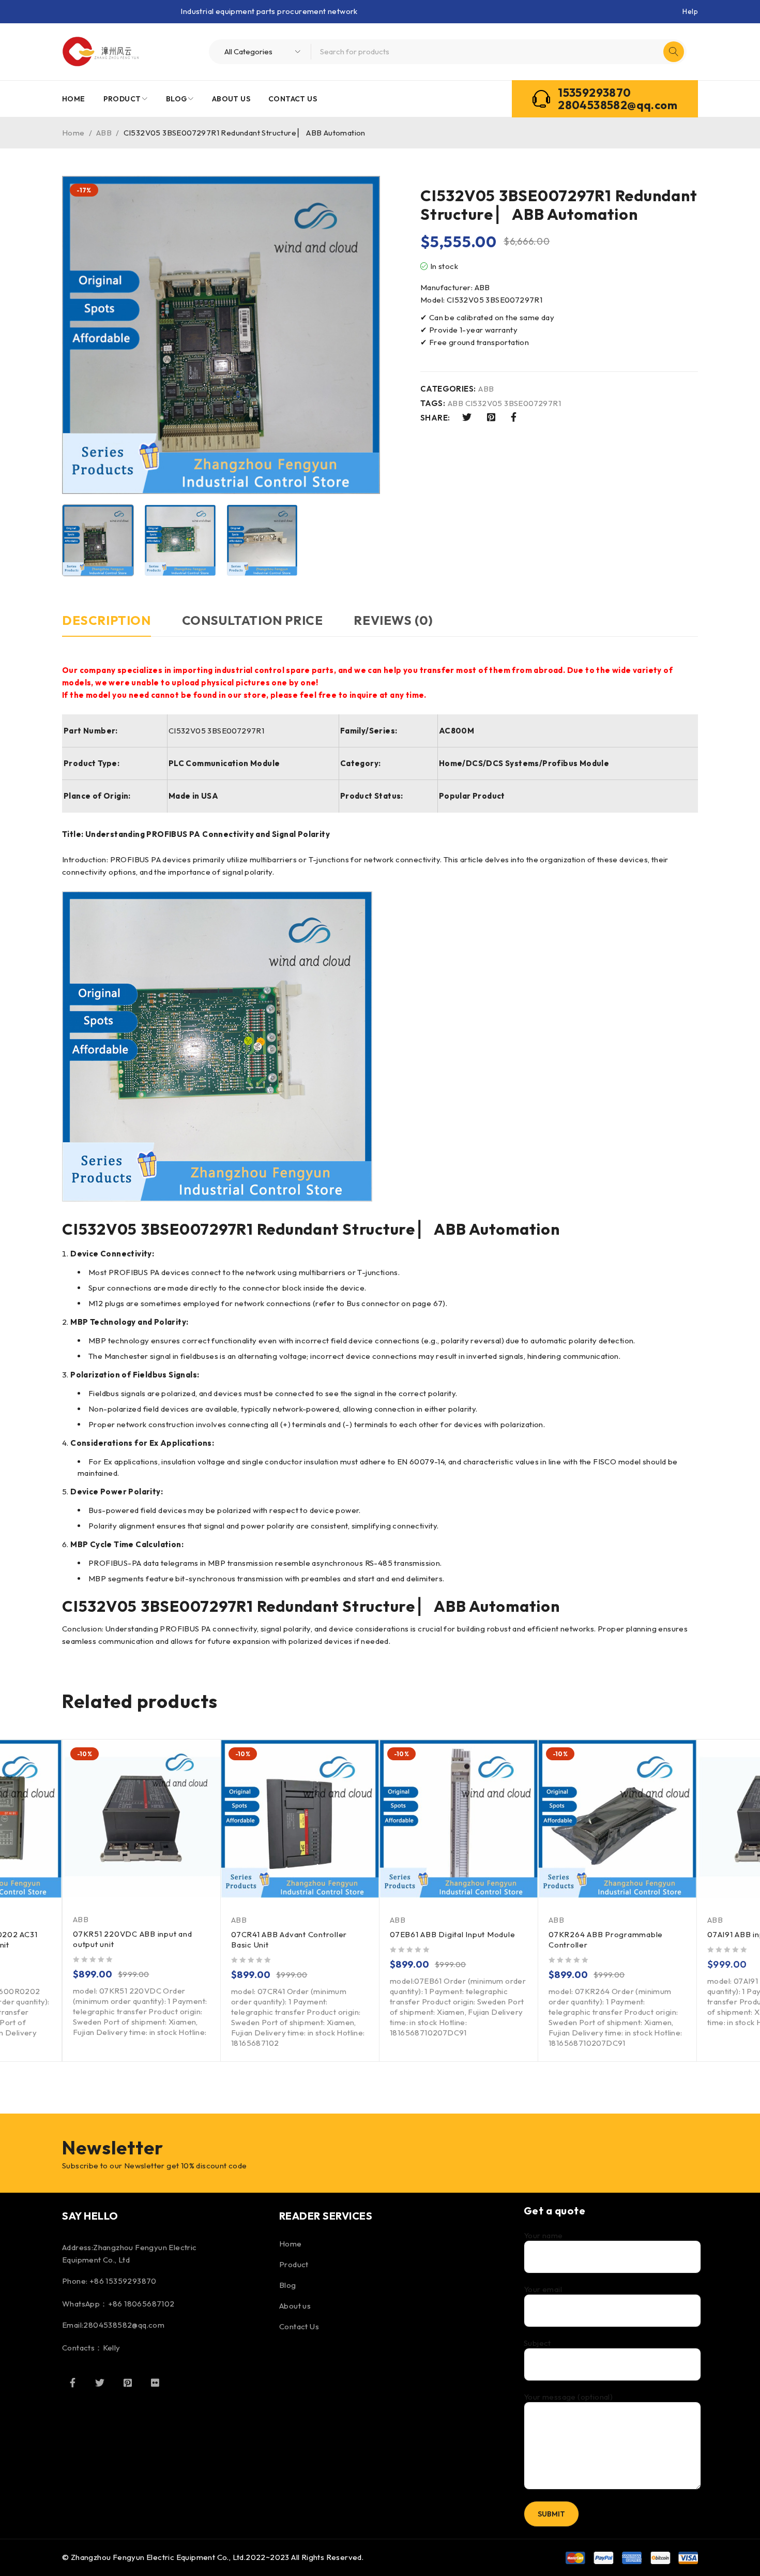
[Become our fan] (72, 2383)
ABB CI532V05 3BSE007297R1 (504, 403)
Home (73, 133)
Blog (288, 2285)
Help (690, 11)
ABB (104, 133)
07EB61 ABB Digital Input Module (452, 1934)
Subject (537, 2343)
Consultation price (253, 620)
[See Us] (128, 2383)
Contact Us (299, 2326)
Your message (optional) (568, 2397)
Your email (543, 2289)
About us (295, 2306)
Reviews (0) (393, 620)
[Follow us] (100, 2383)
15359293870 (594, 93)
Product (294, 2264)
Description (107, 620)
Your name (543, 2236)
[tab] (107, 625)
